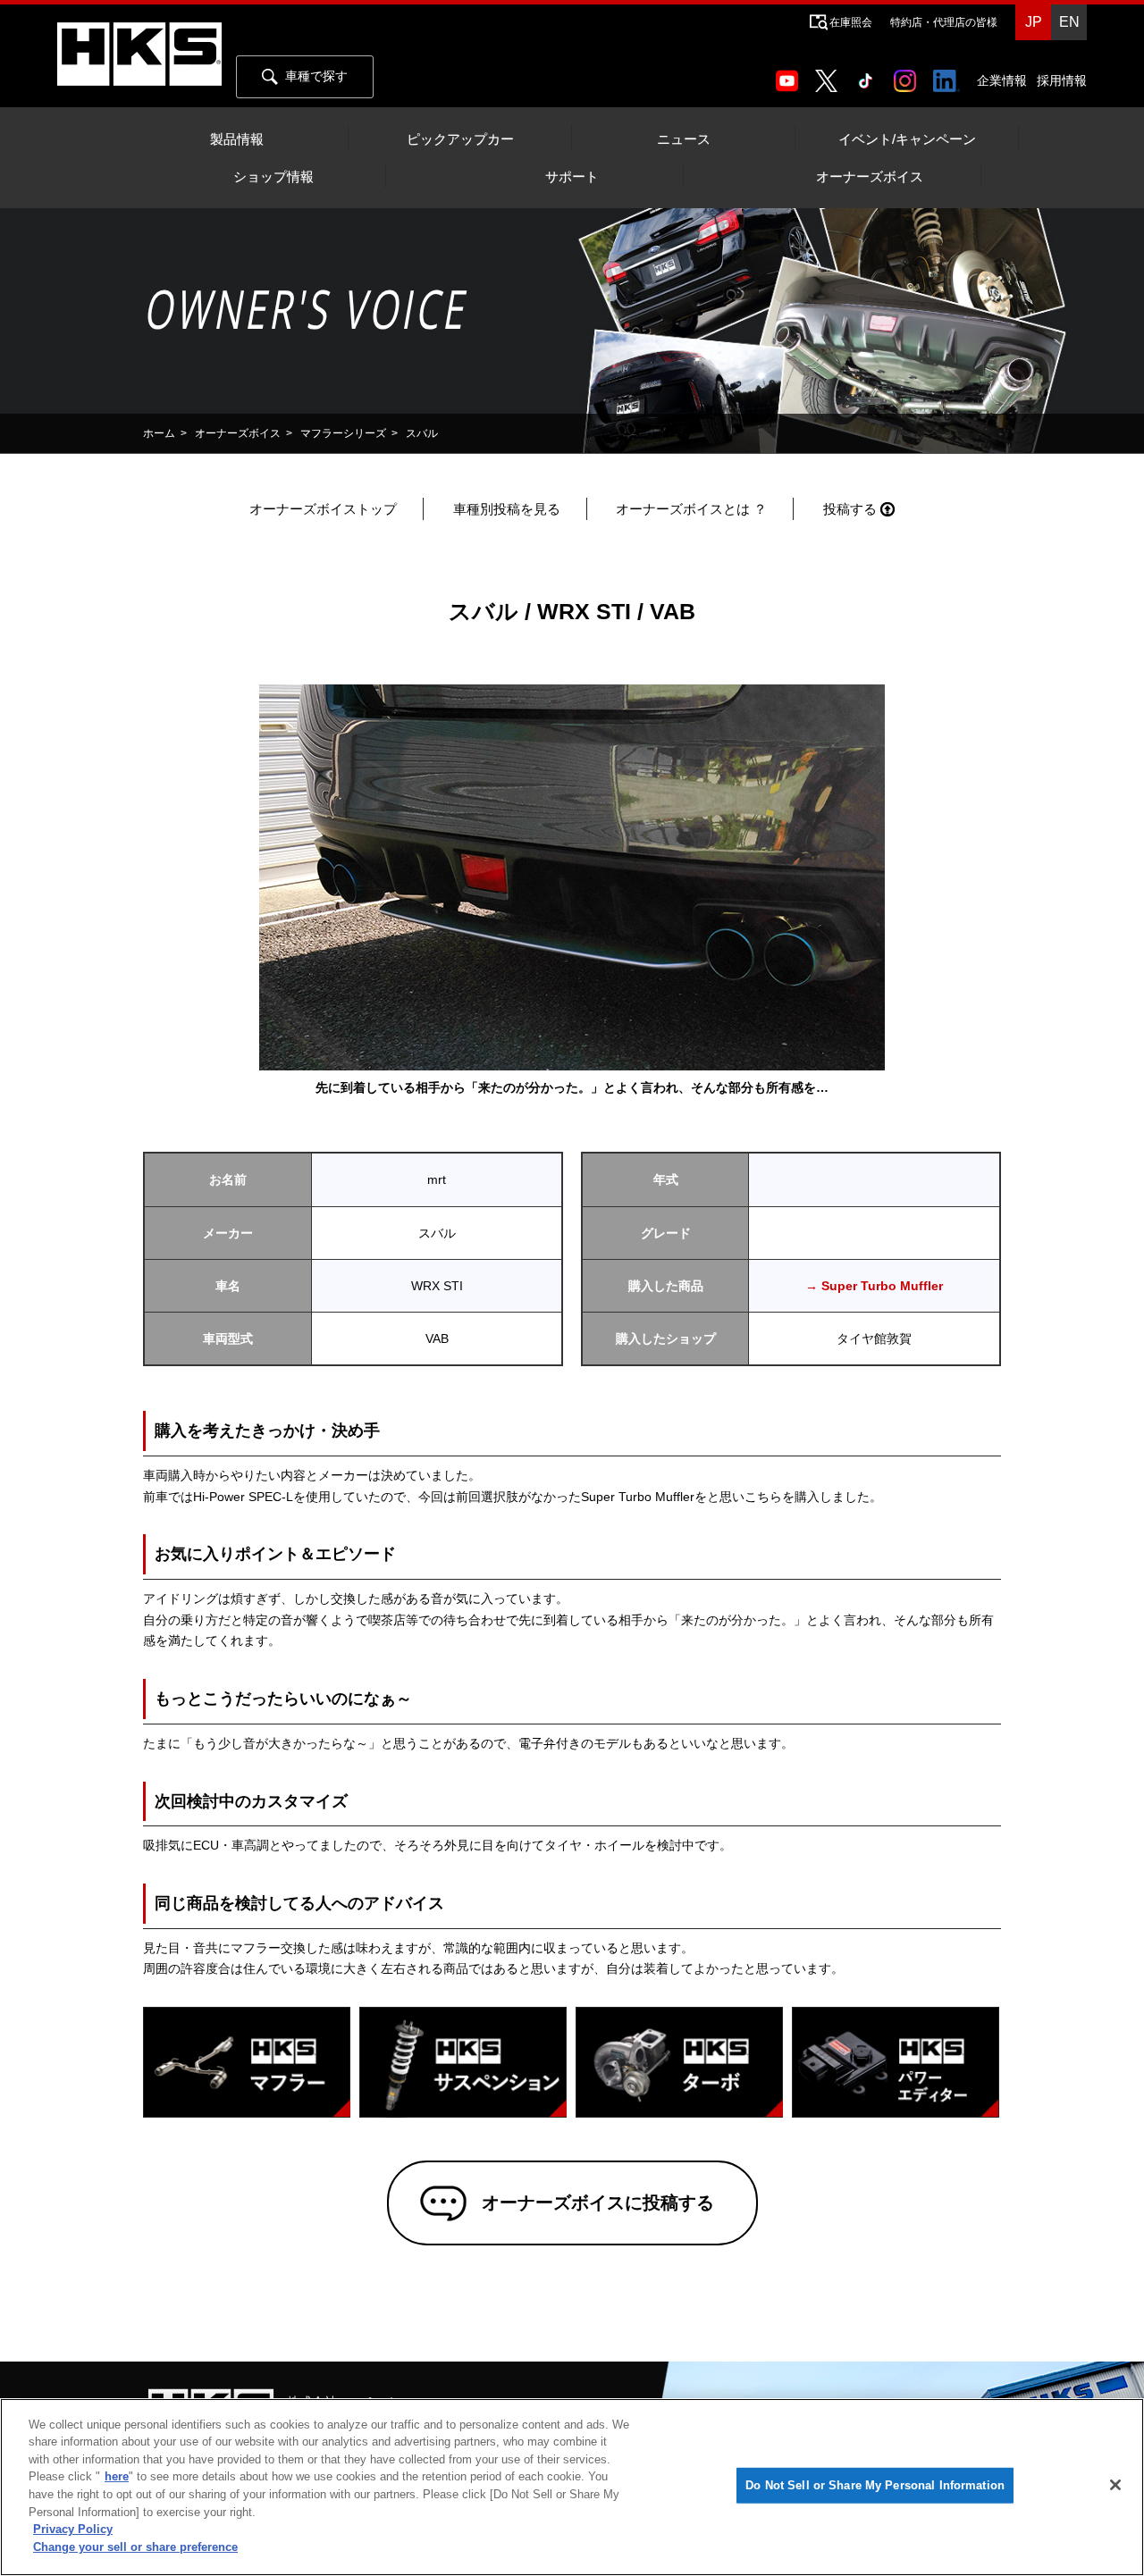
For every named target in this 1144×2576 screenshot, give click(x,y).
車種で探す (316, 76)
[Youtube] (791, 75)
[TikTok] (869, 75)
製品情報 (237, 139)
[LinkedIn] (950, 75)
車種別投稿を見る (507, 509)
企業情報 (1002, 80)
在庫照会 (851, 22)
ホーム (159, 433)
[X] (829, 75)
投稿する (850, 509)
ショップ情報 (273, 177)
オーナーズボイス (870, 177)
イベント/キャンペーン (907, 139)
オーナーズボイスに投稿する (598, 2203)
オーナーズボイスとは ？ (691, 509)
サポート (572, 177)
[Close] (1115, 2485)
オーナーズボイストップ (323, 509)
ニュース (684, 139)
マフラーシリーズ (343, 433)
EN (1069, 22)
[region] (572, 2487)
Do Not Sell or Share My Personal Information (875, 2485)
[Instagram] (908, 75)
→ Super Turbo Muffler (874, 1286)
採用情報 (1062, 80)
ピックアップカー (460, 139)
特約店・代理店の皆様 (944, 22)
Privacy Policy (73, 2529)
